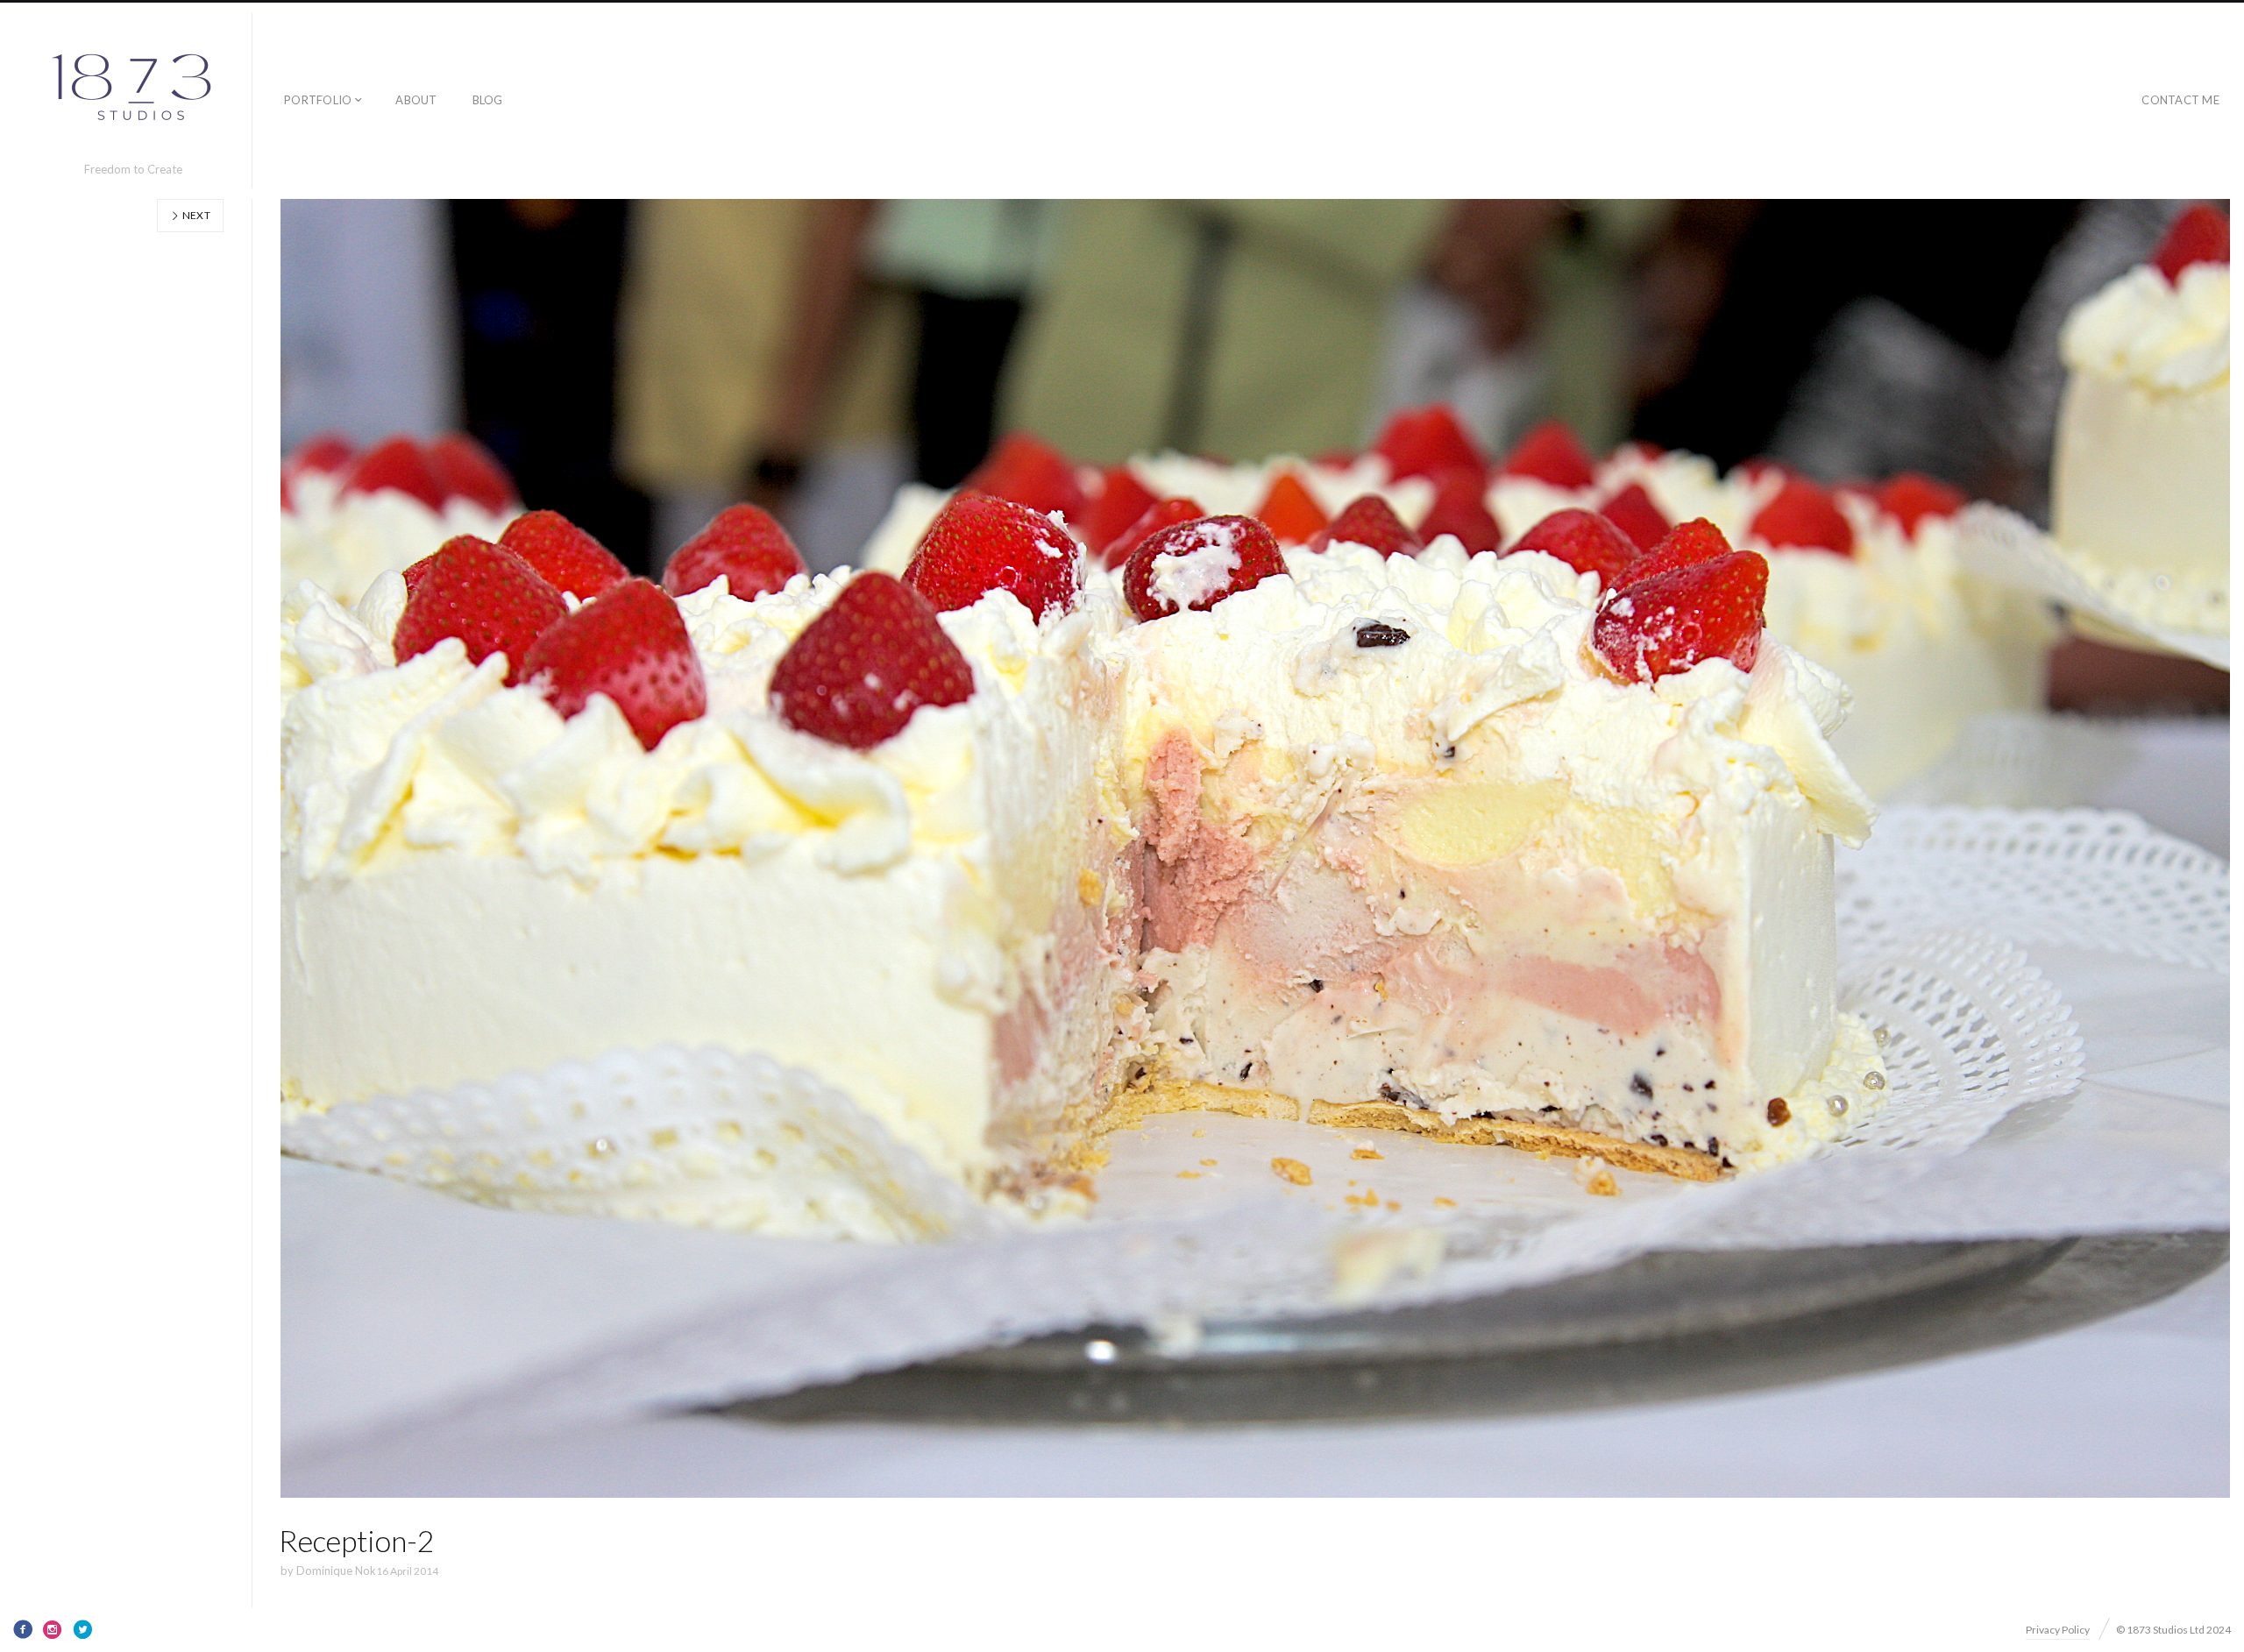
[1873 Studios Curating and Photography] (133, 93)
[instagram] (53, 1629)
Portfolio (318, 100)
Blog (488, 100)
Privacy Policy (2058, 1630)
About (416, 100)
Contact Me (2180, 100)
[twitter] (82, 1629)
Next (195, 215)
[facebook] (23, 1629)
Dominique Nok (336, 1570)
